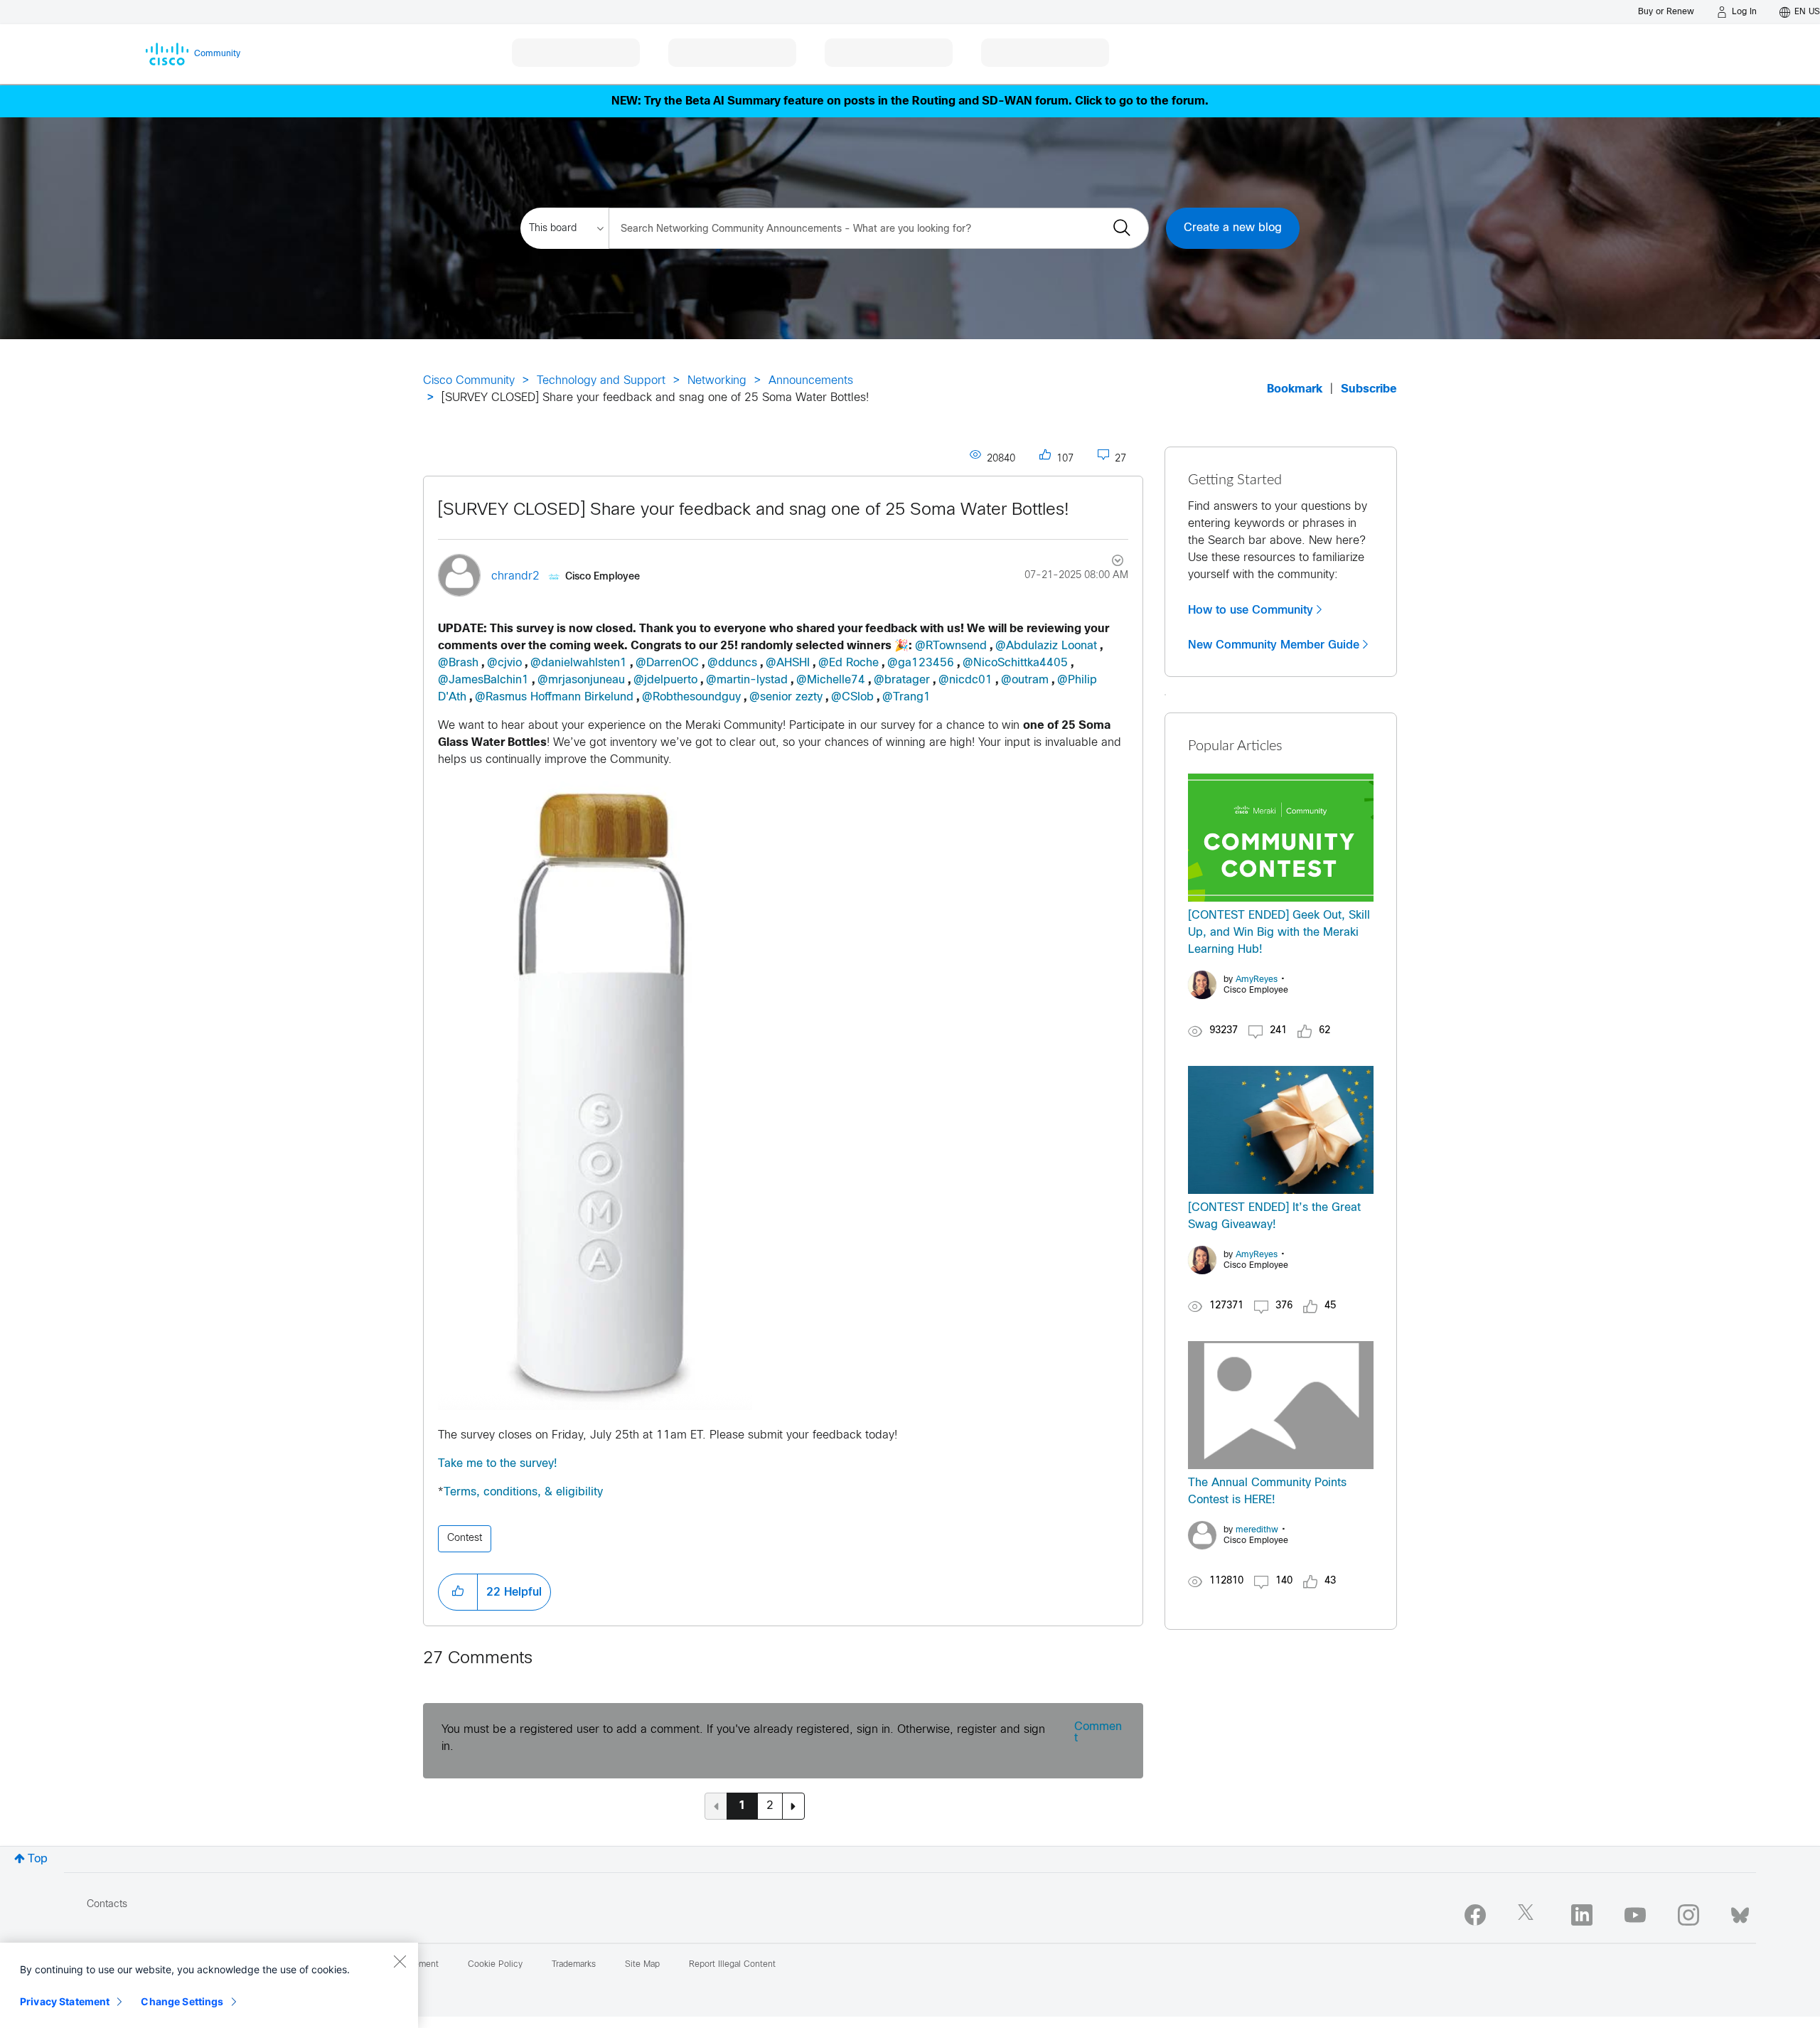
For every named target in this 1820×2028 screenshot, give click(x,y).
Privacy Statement (65, 2001)
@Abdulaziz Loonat (1046, 646)
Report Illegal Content (732, 1965)
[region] (209, 1985)
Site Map (642, 1965)
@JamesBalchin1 (483, 680)
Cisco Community (469, 381)
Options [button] (1109, 562)
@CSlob (852, 697)
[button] (458, 1592)
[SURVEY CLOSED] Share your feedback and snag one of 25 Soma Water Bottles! (754, 511)
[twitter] (1529, 1915)
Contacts (107, 1905)
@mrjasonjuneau (581, 680)
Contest (465, 1538)
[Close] (400, 1961)
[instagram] (1688, 1915)
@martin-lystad (747, 680)
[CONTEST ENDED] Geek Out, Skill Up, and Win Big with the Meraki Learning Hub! (1279, 933)
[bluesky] (1740, 1912)
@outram (1025, 680)
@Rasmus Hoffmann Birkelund (554, 697)
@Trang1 (906, 697)
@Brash (458, 663)
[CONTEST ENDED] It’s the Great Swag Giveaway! (1274, 1216)
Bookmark (1295, 389)
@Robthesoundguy (691, 697)
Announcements (811, 381)
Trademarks (574, 1965)
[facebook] (1475, 1915)
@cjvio (504, 663)
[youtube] (1635, 1915)
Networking (717, 381)
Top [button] (38, 1859)
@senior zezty (786, 697)
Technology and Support (601, 381)
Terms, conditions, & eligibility (523, 1492)
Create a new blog (1233, 228)
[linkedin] (1582, 1915)
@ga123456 (921, 663)
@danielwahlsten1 (579, 663)
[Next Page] (793, 1806)
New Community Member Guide (1274, 645)
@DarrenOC (667, 663)
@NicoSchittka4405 (1015, 663)
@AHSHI (788, 663)
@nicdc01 (965, 680)
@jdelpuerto (665, 680)
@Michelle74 (831, 680)
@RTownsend (951, 646)
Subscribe (1369, 389)
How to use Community (1251, 610)
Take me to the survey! (498, 1464)
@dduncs (732, 663)
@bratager (902, 680)
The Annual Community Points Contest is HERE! (1267, 1491)
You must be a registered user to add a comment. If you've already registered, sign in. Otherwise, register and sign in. (743, 1738)
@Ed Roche (849, 663)
